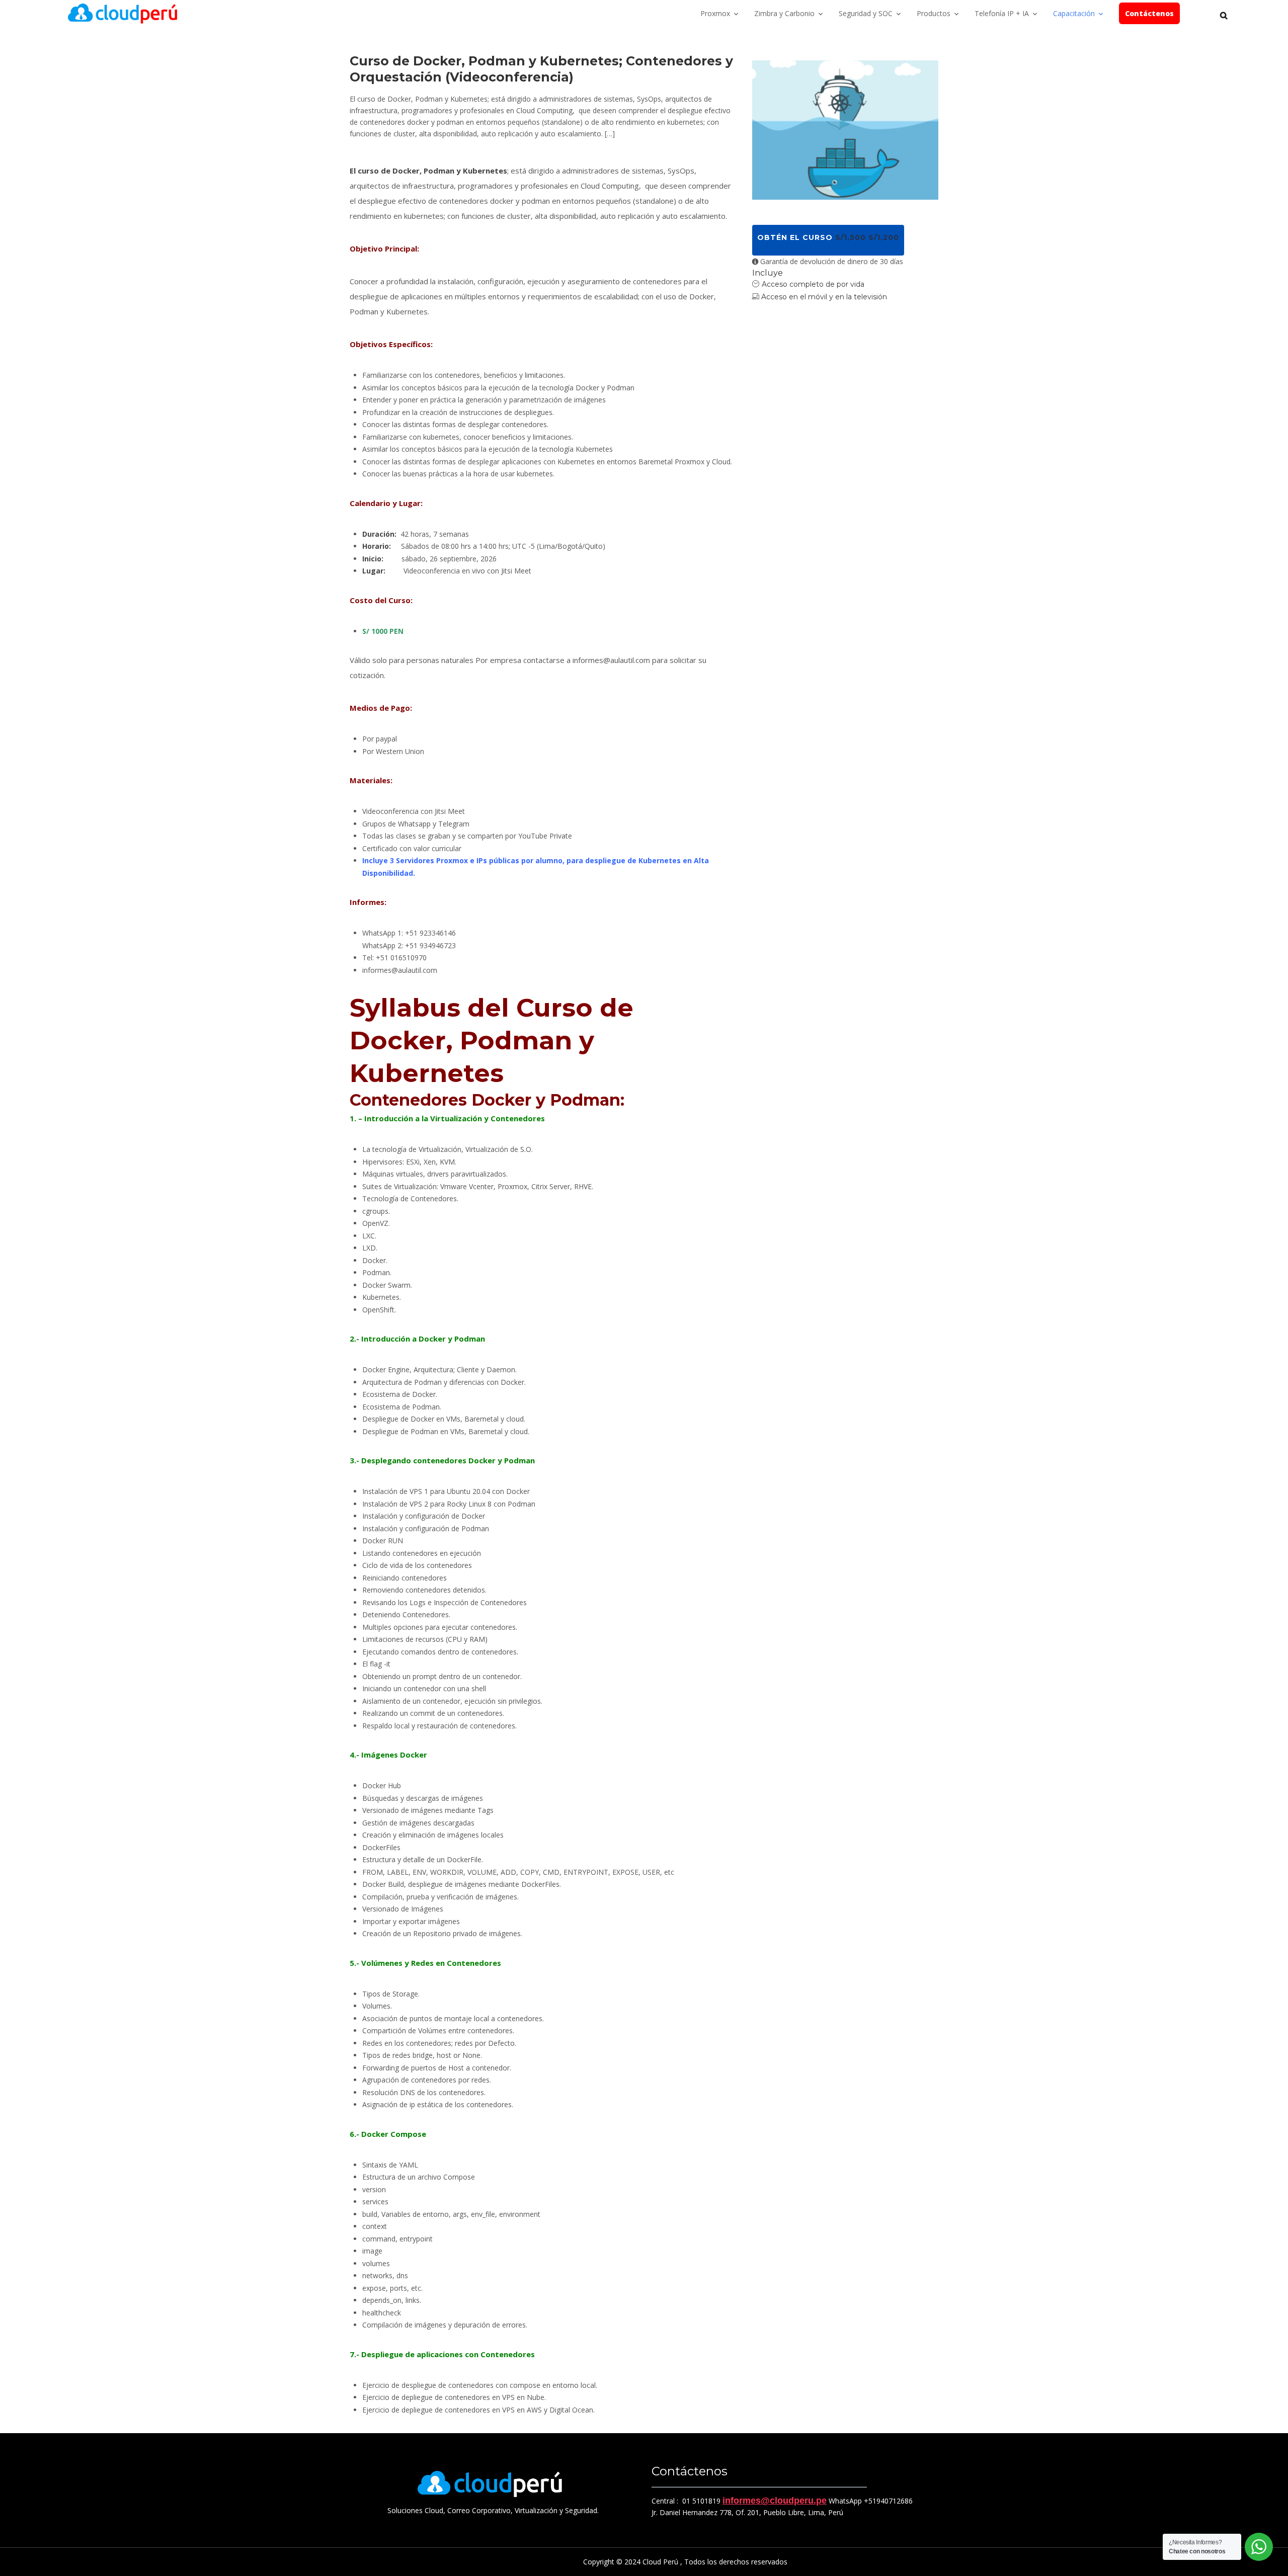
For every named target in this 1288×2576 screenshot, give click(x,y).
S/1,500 (851, 237)
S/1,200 (884, 237)
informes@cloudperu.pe (775, 2501)
